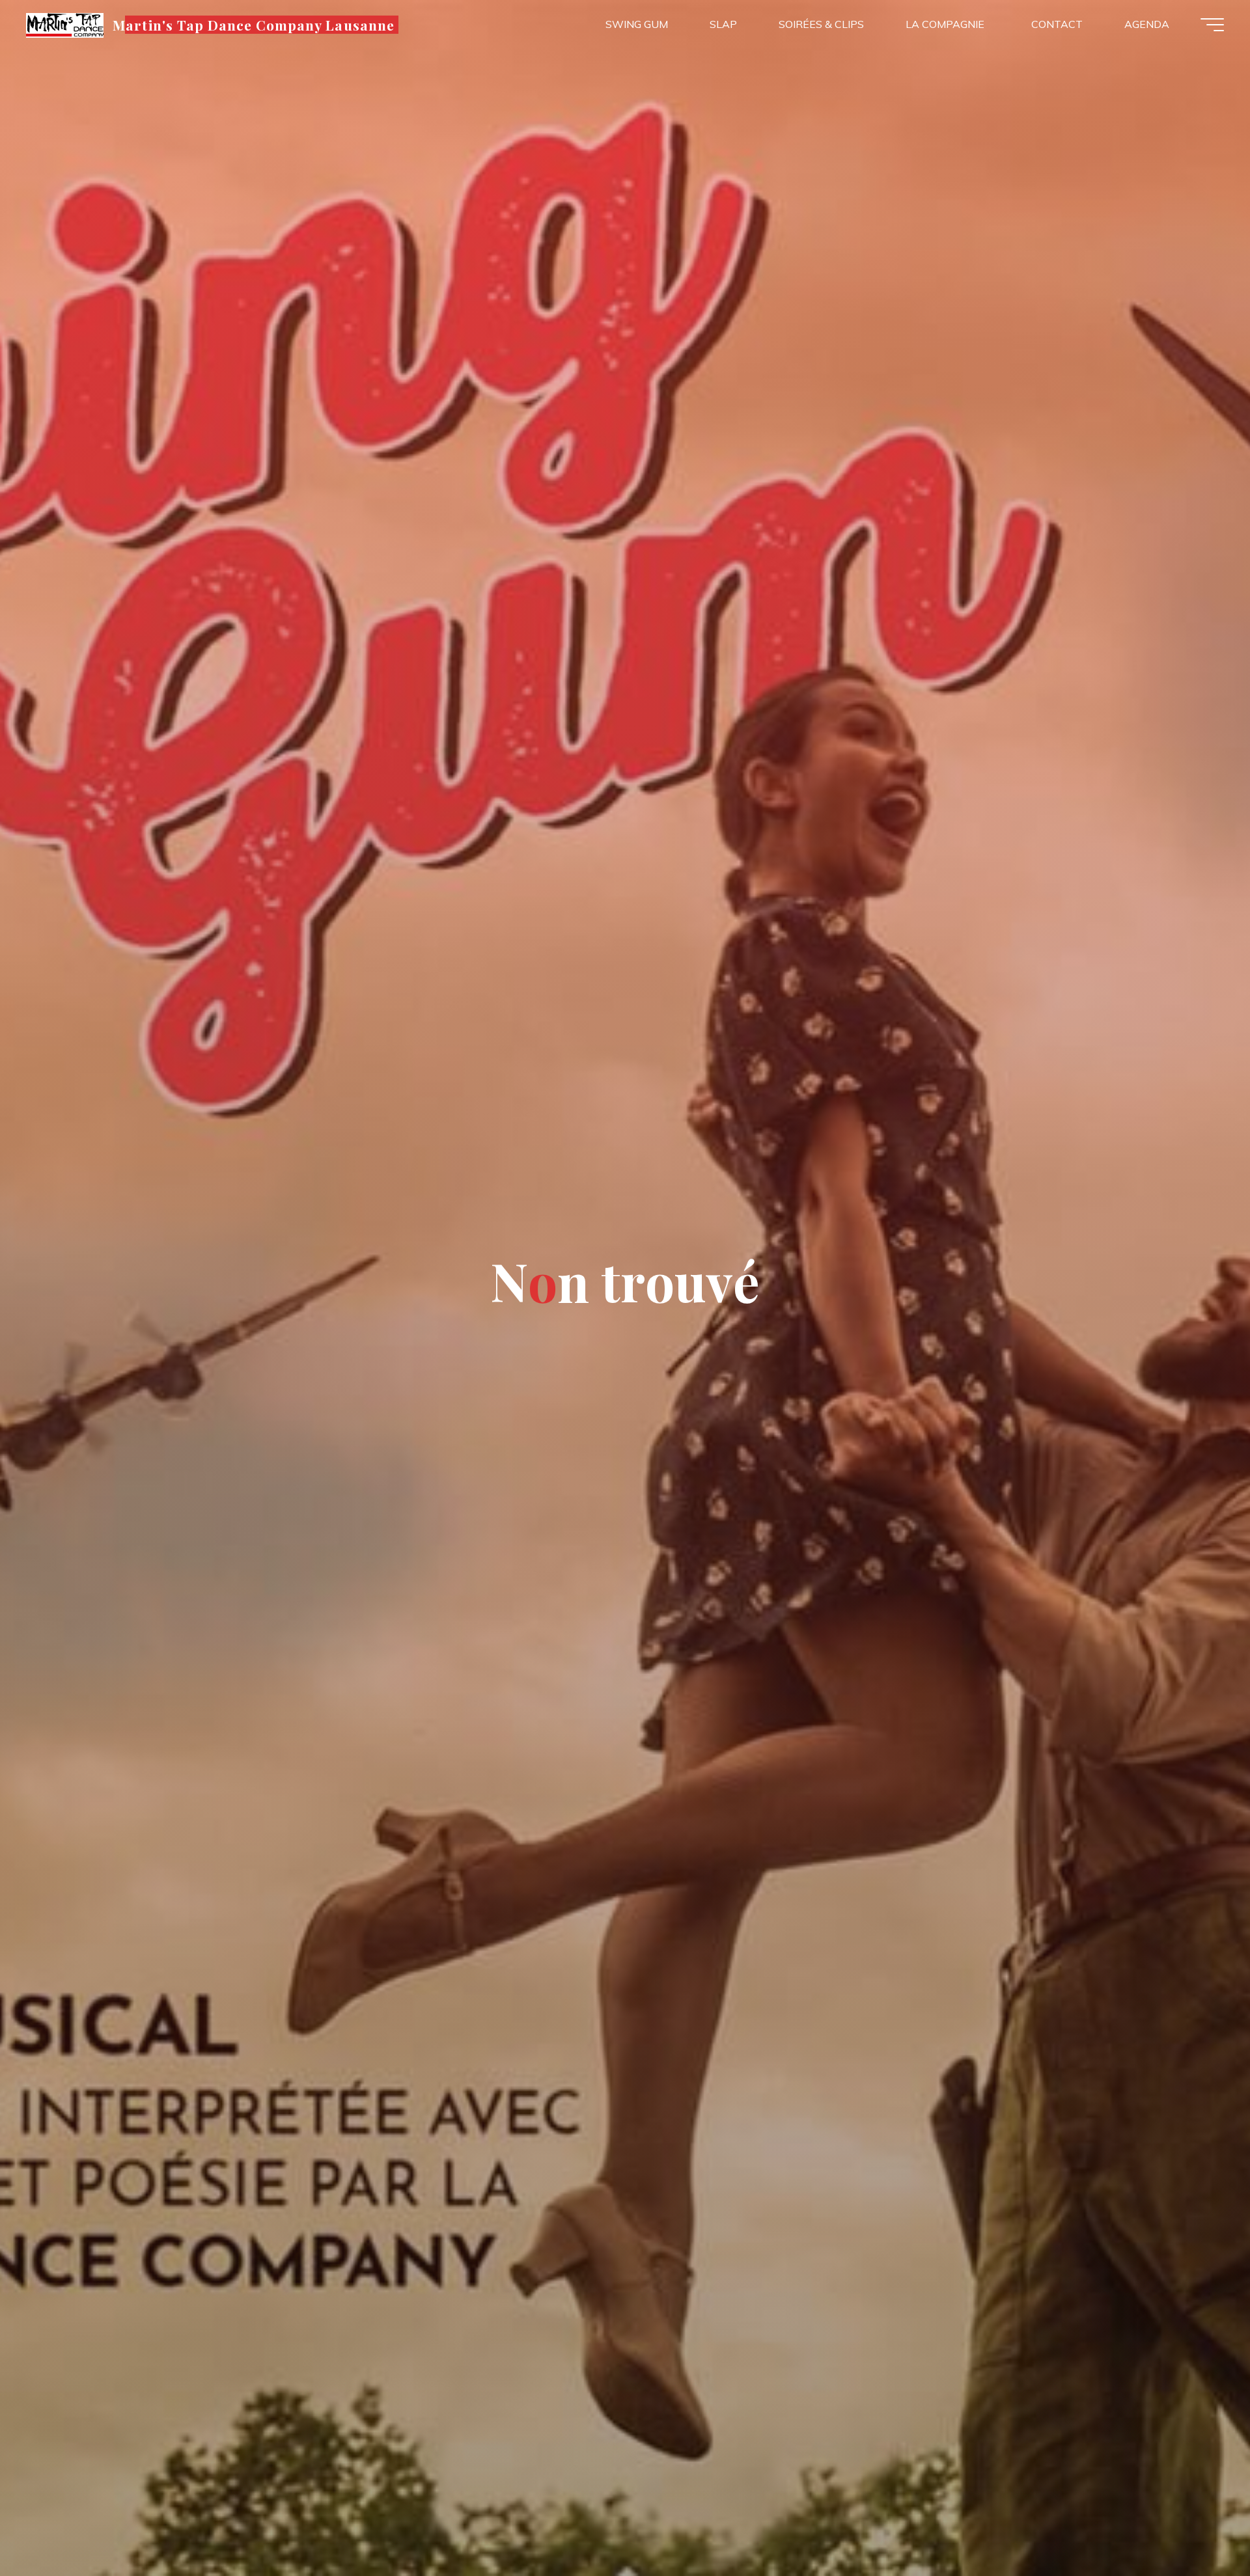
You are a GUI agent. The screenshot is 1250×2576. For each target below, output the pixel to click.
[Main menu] (1212, 25)
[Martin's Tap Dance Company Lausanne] (65, 24)
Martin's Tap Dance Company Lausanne (253, 24)
